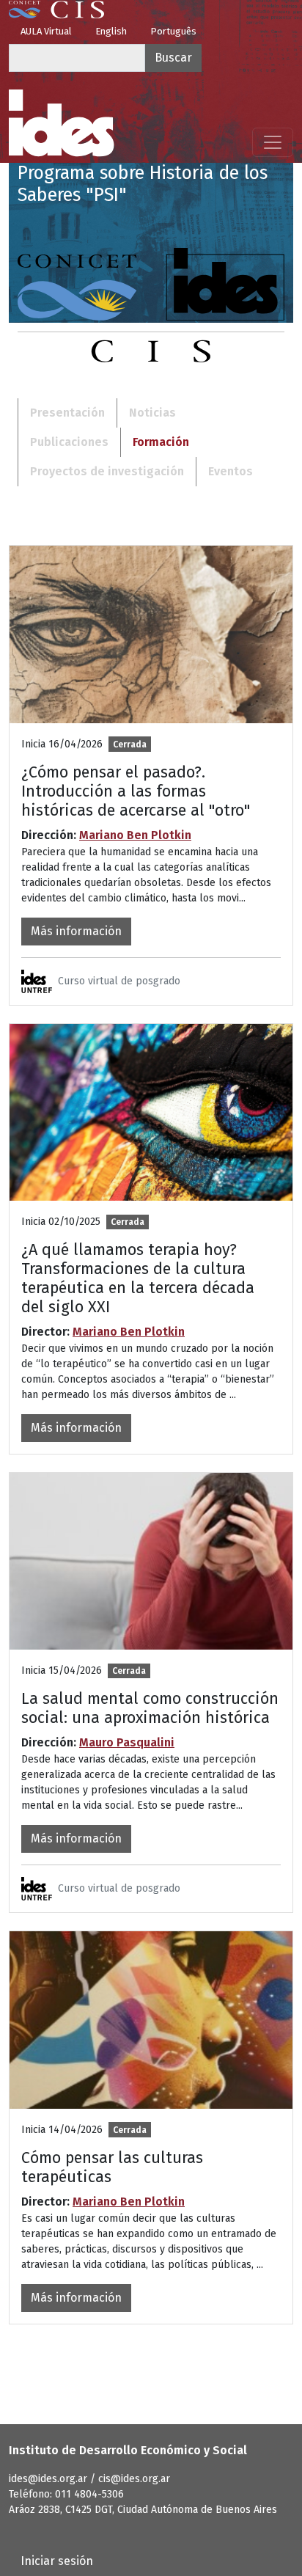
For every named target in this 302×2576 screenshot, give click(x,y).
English (111, 31)
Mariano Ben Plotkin (135, 835)
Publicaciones (69, 442)
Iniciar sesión (57, 2561)
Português (173, 31)
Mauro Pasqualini (127, 1742)
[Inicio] (62, 123)
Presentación (67, 413)
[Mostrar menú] (273, 142)
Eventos (231, 471)
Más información (76, 931)
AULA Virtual (46, 31)
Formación (161, 442)
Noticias (152, 413)
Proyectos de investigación (107, 471)
